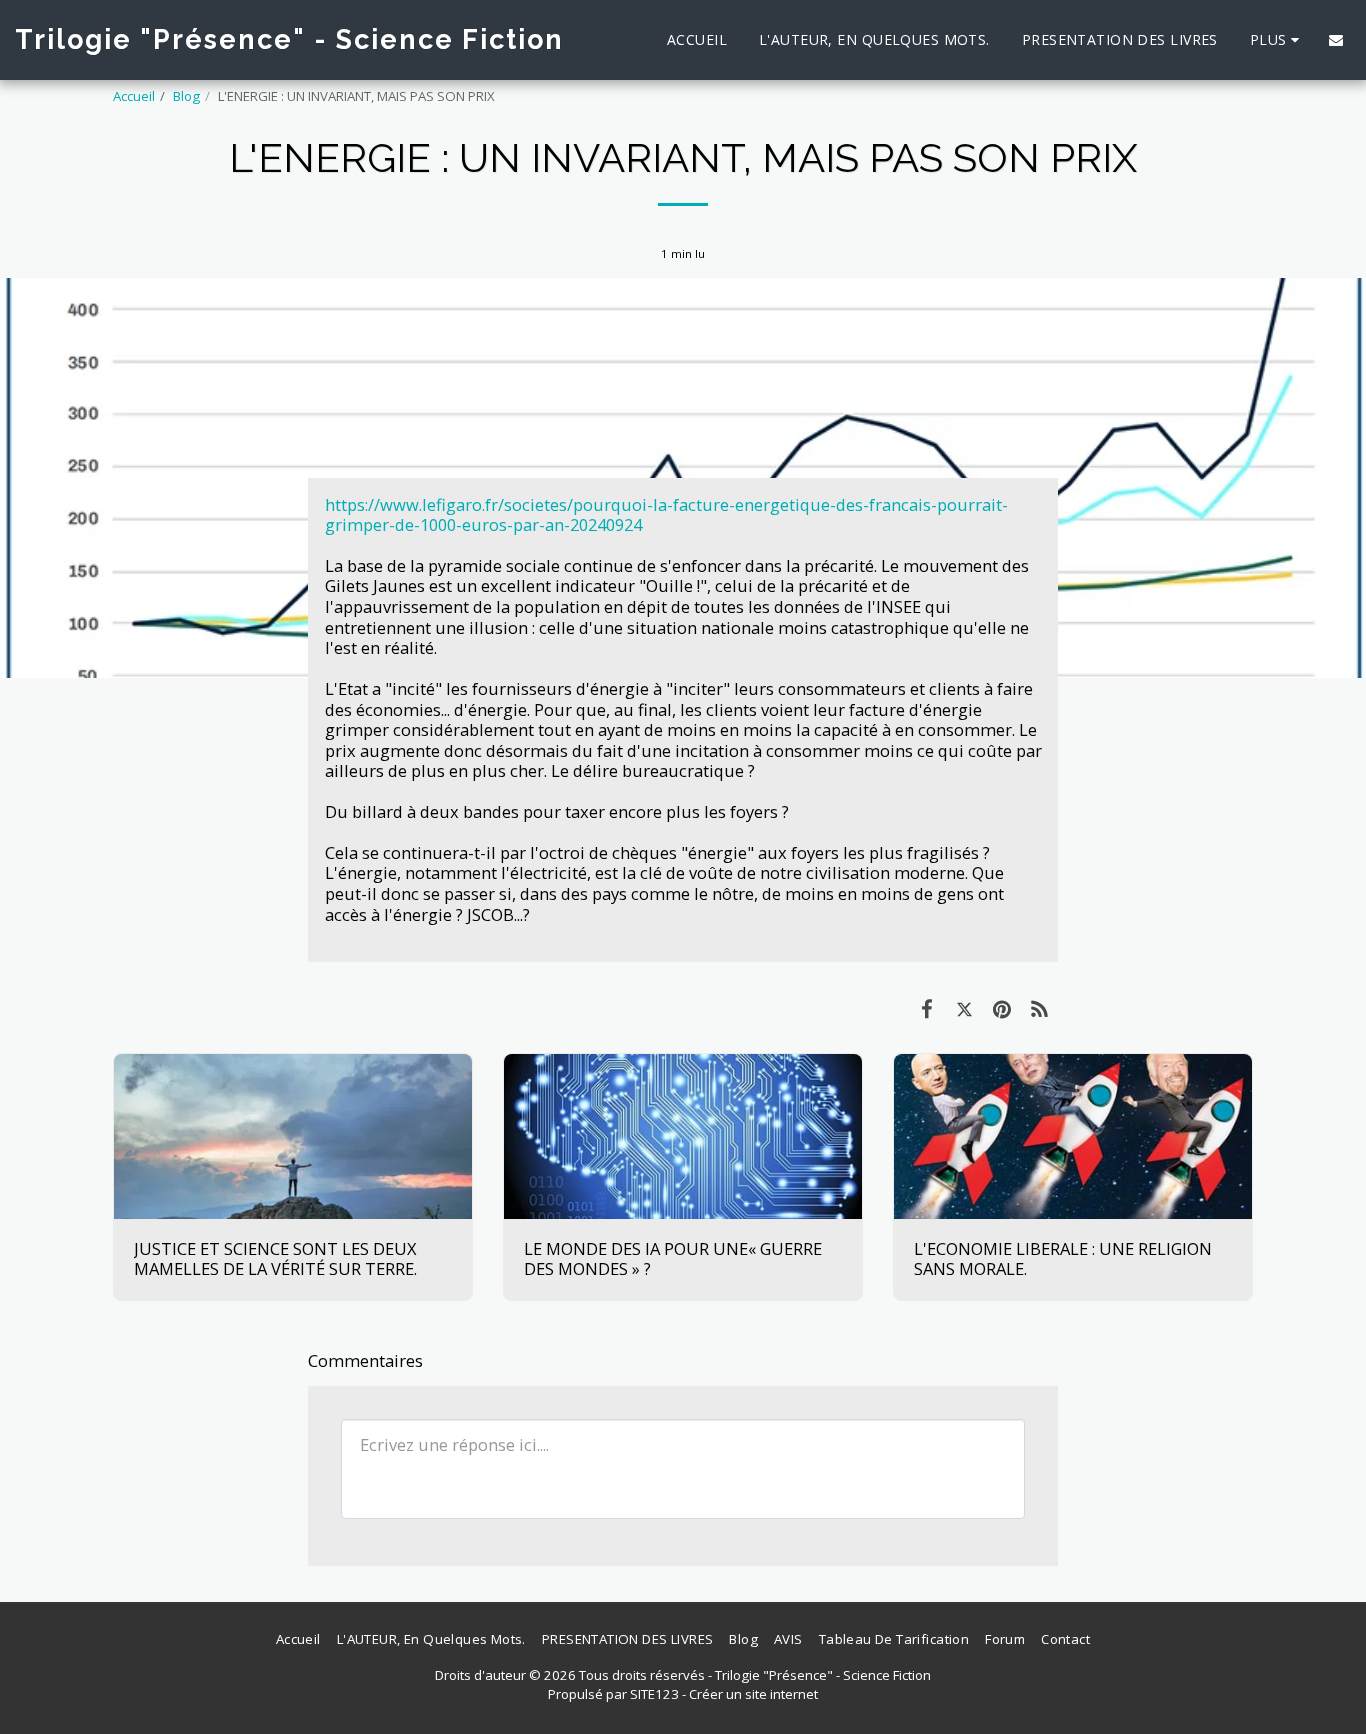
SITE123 (654, 1694)
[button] (1336, 40)
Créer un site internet (753, 1694)
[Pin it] (1001, 1008)
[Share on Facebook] (926, 1008)
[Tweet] (964, 1008)
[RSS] (1039, 1008)
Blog (186, 96)
